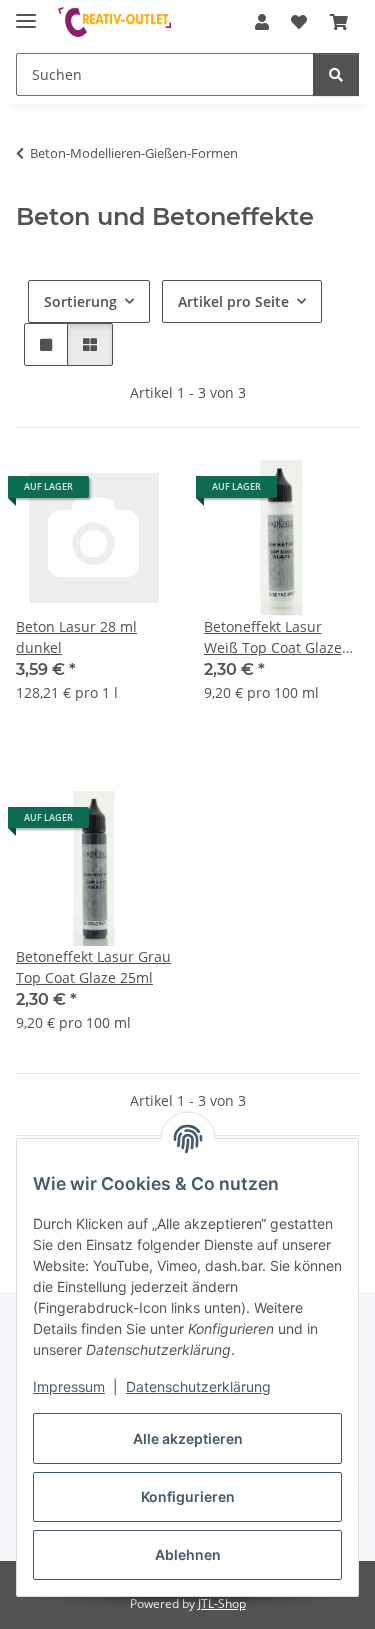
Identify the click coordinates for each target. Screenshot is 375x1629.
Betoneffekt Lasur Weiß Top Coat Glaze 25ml (273, 637)
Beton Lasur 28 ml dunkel (76, 637)
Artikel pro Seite (233, 301)
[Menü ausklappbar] (26, 12)
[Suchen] (336, 74)
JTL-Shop (222, 1603)
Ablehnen (188, 1554)
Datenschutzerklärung (198, 1386)
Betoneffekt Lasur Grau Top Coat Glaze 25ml (93, 967)
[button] (262, 22)
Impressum (69, 1386)
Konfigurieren (188, 1496)
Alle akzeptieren (188, 1438)
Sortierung (80, 301)
